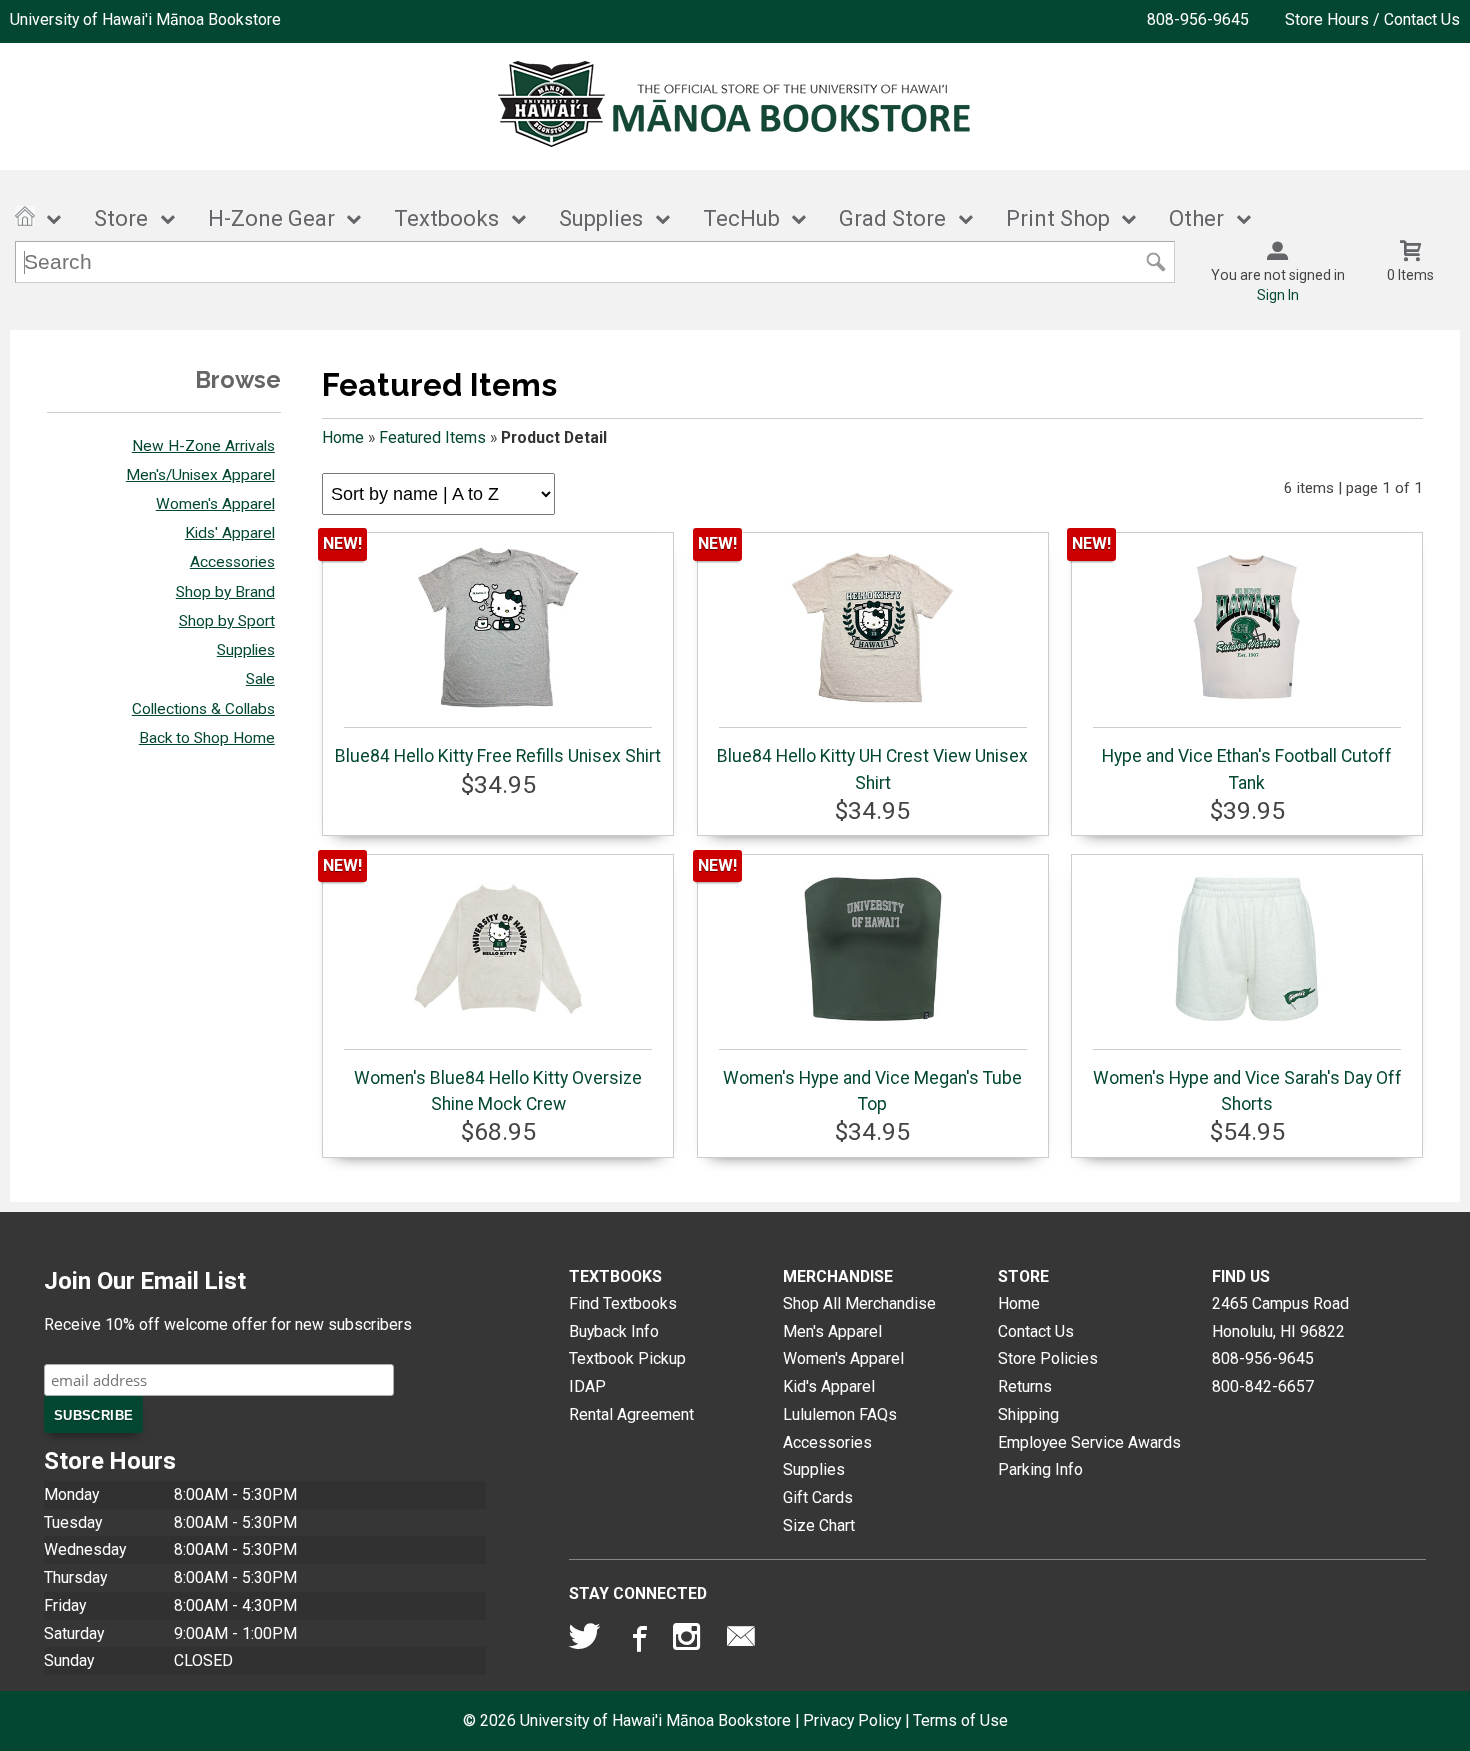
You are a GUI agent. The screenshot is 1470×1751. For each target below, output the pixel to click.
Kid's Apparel (829, 1386)
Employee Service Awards (1089, 1442)
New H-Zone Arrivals (203, 446)
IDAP (587, 1386)
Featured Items (432, 437)
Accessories (232, 562)
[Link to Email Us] (741, 1641)
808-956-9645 (1198, 19)
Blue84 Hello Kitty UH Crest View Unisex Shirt (872, 769)
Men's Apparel (832, 1331)
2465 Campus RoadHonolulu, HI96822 (1280, 1317)
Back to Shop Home (207, 738)
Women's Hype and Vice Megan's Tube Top (872, 1091)
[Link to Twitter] (585, 1641)
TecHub (741, 218)
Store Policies (1048, 1358)
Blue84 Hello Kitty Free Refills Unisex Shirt (498, 756)
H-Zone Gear (271, 218)
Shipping (1028, 1414)
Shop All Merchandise (859, 1303)
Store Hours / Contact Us (1372, 19)
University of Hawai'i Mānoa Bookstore (145, 19)
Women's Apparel (215, 504)
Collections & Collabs (203, 709)
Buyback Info (614, 1331)
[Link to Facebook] (637, 1641)
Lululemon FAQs (840, 1414)
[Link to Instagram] (689, 1641)
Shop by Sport (227, 621)
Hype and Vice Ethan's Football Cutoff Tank (1247, 769)
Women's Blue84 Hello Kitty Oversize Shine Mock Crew (498, 1091)
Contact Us (1036, 1331)
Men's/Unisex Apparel (200, 475)
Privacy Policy (852, 1720)
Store (121, 218)
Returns (1025, 1386)
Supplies (601, 218)
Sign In (1278, 295)
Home (343, 437)
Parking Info (1040, 1469)
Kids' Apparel (230, 533)
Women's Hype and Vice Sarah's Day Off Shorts (1247, 1091)
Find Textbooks (623, 1303)
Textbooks (446, 218)
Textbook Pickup (627, 1358)
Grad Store (892, 218)
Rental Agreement (631, 1414)
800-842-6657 (1263, 1386)
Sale (260, 679)
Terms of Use (960, 1720)
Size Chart (819, 1525)
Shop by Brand (225, 592)
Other (1196, 218)
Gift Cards (818, 1497)
